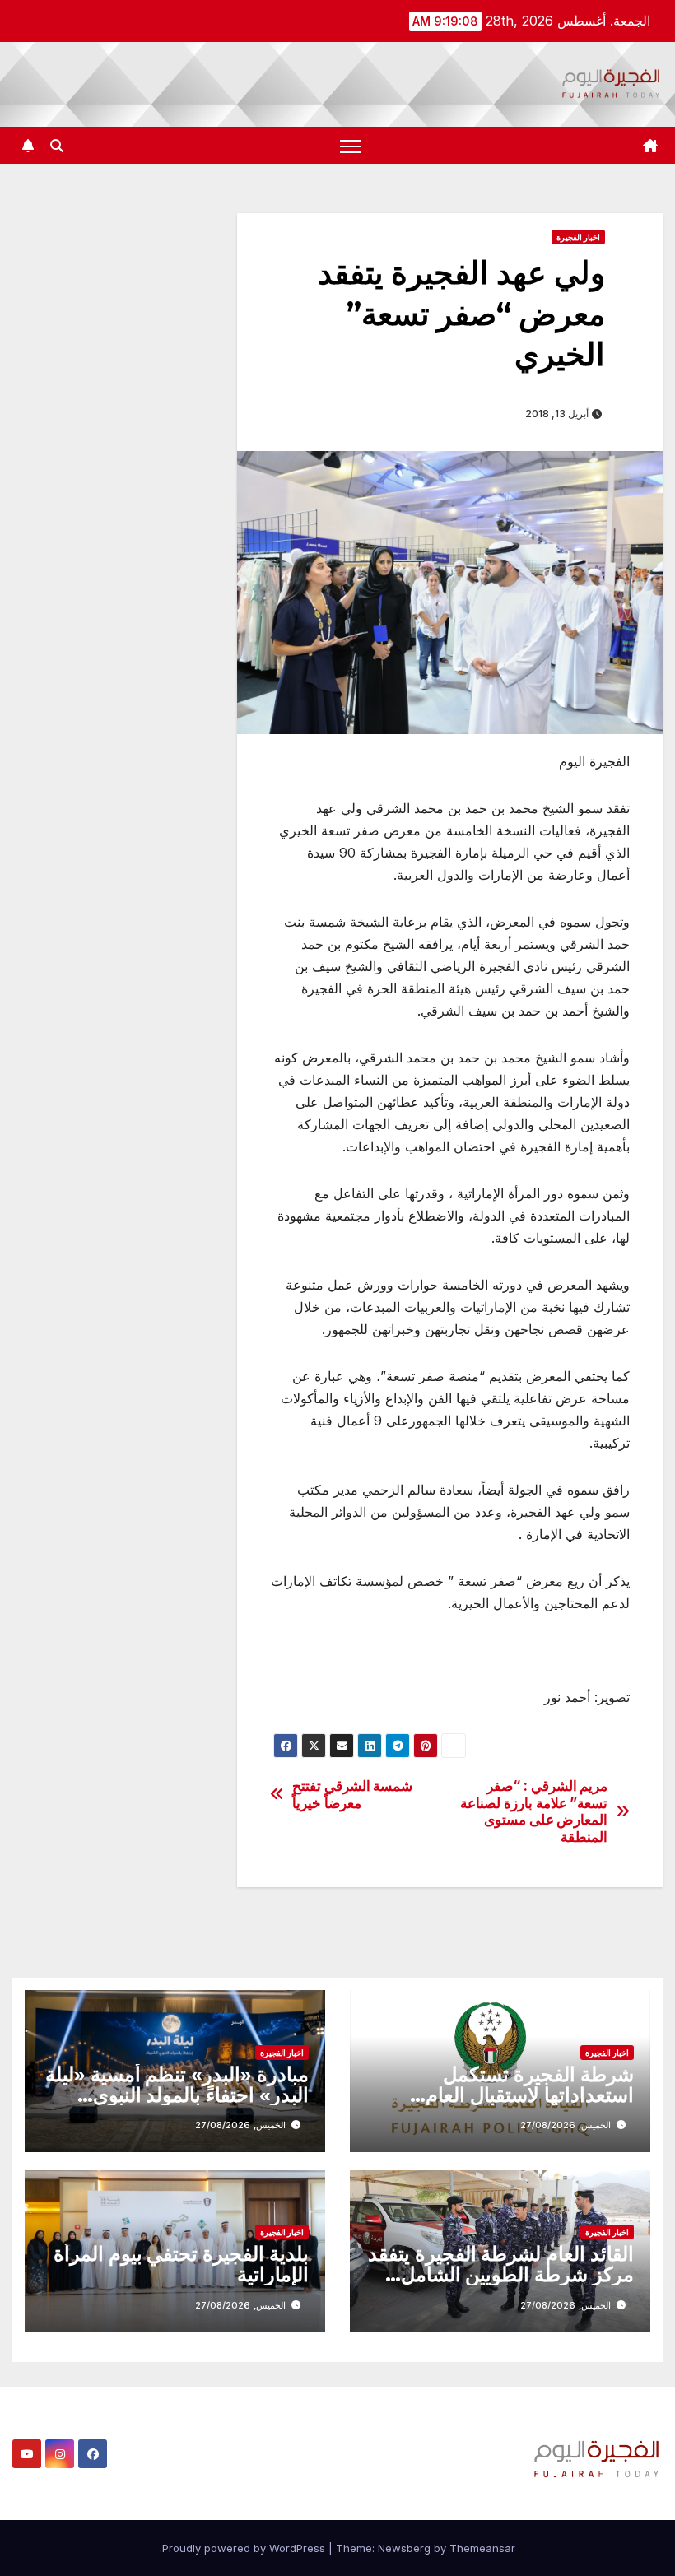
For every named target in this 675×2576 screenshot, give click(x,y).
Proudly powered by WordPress (245, 2548)
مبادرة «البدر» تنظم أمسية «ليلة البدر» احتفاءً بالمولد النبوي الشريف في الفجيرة (177, 2095)
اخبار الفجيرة (578, 237)
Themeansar (482, 2548)
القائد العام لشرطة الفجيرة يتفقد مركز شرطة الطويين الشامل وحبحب (501, 2274)
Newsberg (404, 2548)
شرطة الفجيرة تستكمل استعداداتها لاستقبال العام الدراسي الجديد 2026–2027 (512, 2095)
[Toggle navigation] (350, 145)
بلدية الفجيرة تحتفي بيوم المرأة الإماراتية (181, 2264)
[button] (57, 146)
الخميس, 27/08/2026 (566, 2125)
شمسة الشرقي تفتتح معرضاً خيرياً (352, 1795)
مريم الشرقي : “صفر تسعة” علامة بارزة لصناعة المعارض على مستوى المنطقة (534, 1811)
